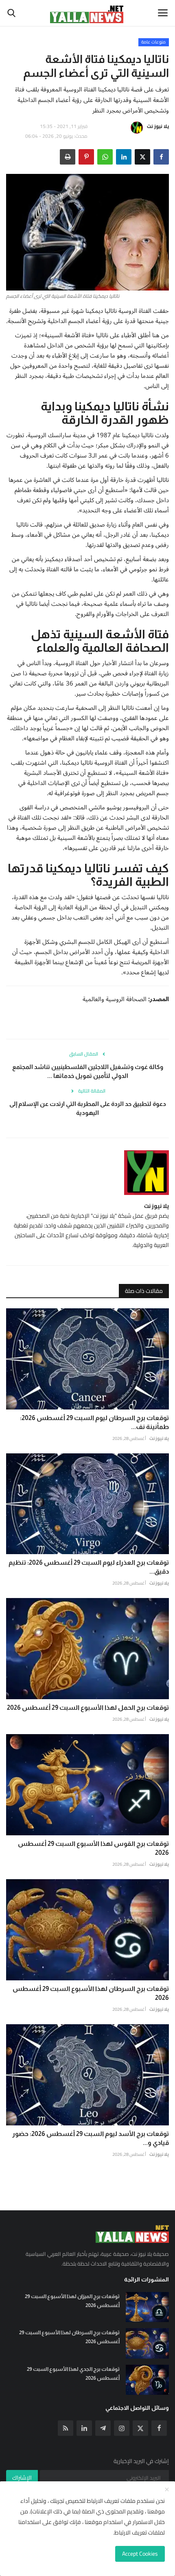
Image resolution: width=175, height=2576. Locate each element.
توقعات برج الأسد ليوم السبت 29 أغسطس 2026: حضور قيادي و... (91, 2138)
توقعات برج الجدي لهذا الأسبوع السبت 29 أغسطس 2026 (73, 2373)
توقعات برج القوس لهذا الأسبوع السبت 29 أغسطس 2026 (93, 1848)
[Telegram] (103, 2428)
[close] (167, 2490)
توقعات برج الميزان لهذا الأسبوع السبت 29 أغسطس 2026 (72, 2301)
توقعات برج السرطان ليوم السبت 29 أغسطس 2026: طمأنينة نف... (94, 1422)
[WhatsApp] (105, 157)
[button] (161, 157)
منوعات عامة (153, 42)
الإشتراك (22, 2478)
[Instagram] (122, 2428)
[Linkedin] (84, 2428)
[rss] (66, 2428)
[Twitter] (140, 2428)
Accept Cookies (140, 2554)
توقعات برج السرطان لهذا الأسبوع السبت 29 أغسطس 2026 (91, 1993)
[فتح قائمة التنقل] (163, 13)
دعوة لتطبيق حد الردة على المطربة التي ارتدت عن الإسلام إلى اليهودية (88, 1108)
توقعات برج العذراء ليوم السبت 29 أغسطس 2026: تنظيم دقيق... (89, 1567)
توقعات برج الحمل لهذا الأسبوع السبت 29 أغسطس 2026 (88, 1708)
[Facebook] (159, 2428)
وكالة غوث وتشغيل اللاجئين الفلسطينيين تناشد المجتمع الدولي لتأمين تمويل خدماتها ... (88, 1071)
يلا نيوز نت (158, 126)
